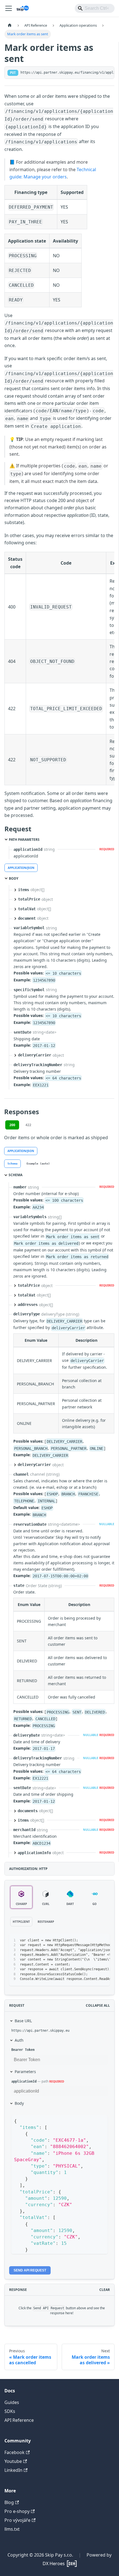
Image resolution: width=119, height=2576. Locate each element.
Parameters (25, 2072)
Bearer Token (23, 2050)
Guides (12, 2402)
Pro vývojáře (17, 2520)
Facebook (15, 2452)
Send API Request (30, 2270)
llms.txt (12, 2529)
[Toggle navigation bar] (9, 8)
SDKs (10, 2411)
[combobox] (95, 8)
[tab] (12, 1164)
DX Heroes (54, 2563)
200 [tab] (12, 1125)
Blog (9, 2502)
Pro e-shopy (17, 2511)
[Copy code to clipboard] (103, 1941)
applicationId (24, 2081)
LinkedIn (13, 2470)
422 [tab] (28, 1125)
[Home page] (10, 25)
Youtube (13, 2461)
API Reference (19, 2420)
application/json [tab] (21, 868)
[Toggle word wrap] (93, 1941)
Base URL (23, 2021)
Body (19, 2103)
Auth (19, 2040)
